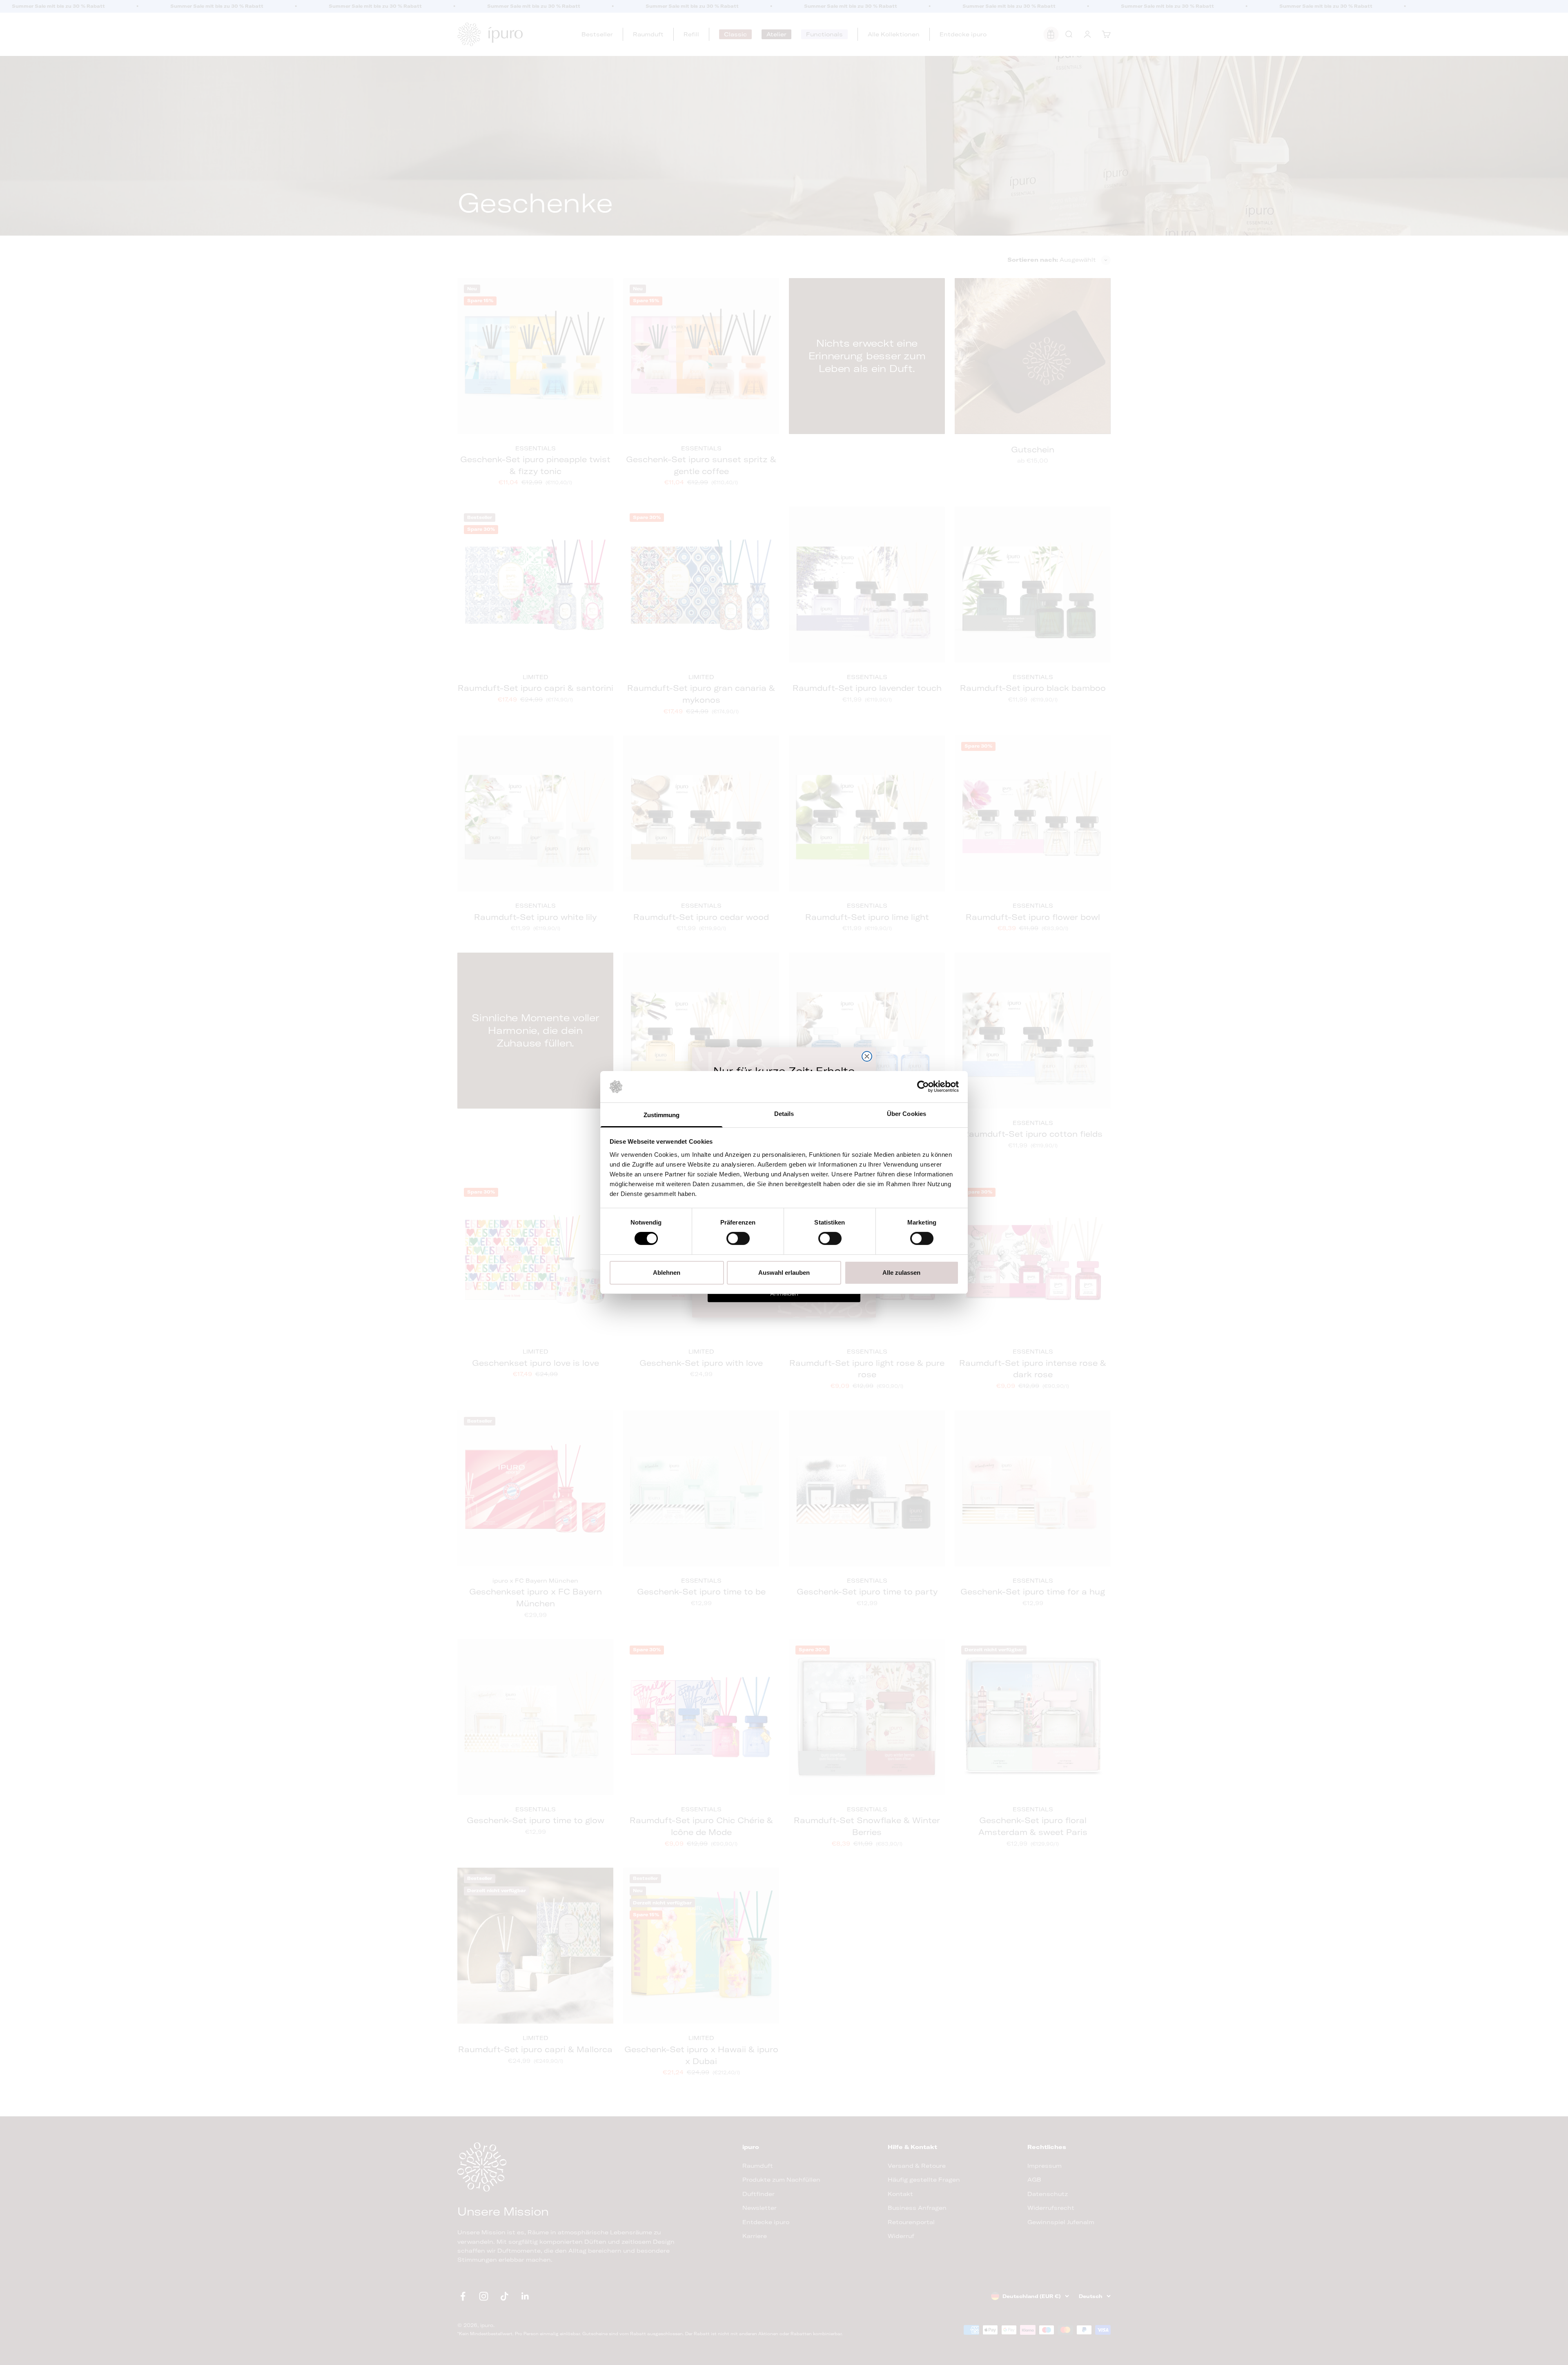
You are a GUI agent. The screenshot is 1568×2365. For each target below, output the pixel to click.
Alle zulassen (901, 1273)
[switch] (738, 1238)
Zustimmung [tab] (662, 1115)
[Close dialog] (867, 1056)
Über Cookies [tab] (906, 1114)
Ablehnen (667, 1273)
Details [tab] (784, 1114)
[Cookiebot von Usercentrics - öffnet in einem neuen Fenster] (923, 1087)
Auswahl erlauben (784, 1273)
